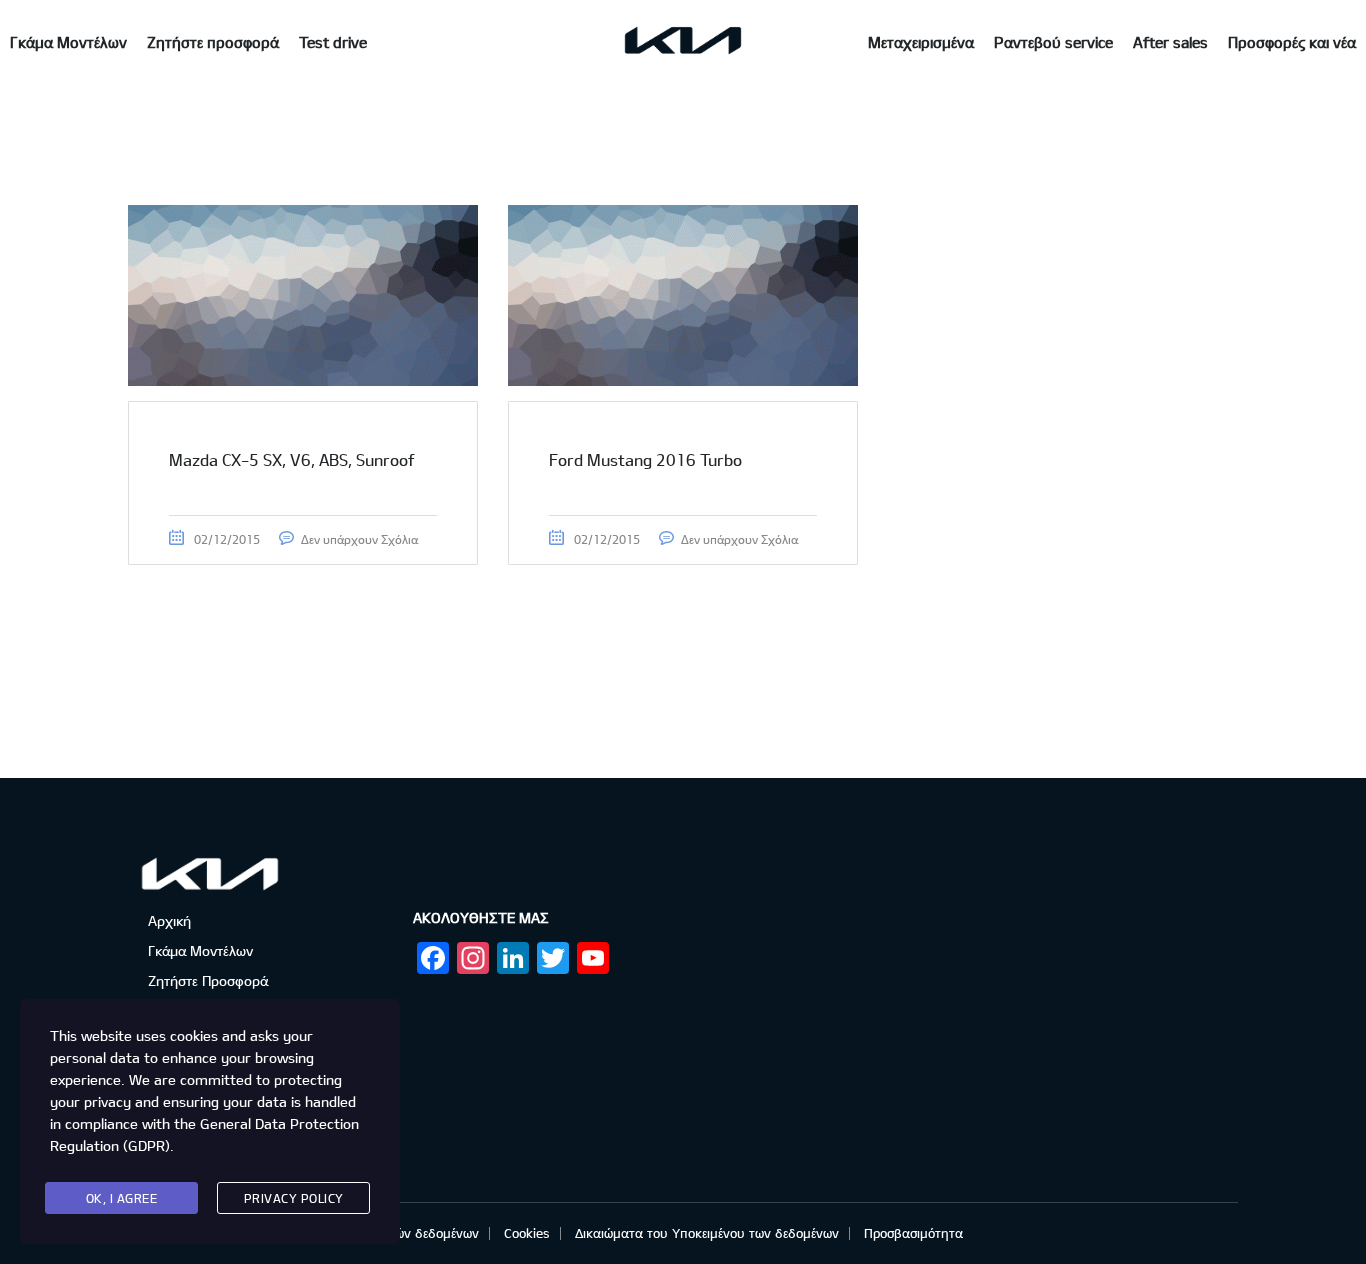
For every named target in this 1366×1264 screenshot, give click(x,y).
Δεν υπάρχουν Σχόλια (359, 539)
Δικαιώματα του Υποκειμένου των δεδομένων (707, 1233)
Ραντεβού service (1053, 42)
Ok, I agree (122, 1198)
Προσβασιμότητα (913, 1233)
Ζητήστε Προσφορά (208, 980)
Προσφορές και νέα (1292, 42)
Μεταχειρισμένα (921, 42)
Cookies (527, 1233)
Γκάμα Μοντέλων (68, 42)
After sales (1170, 42)
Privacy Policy (294, 1198)
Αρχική (169, 920)
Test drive (333, 42)
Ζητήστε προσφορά (213, 42)
